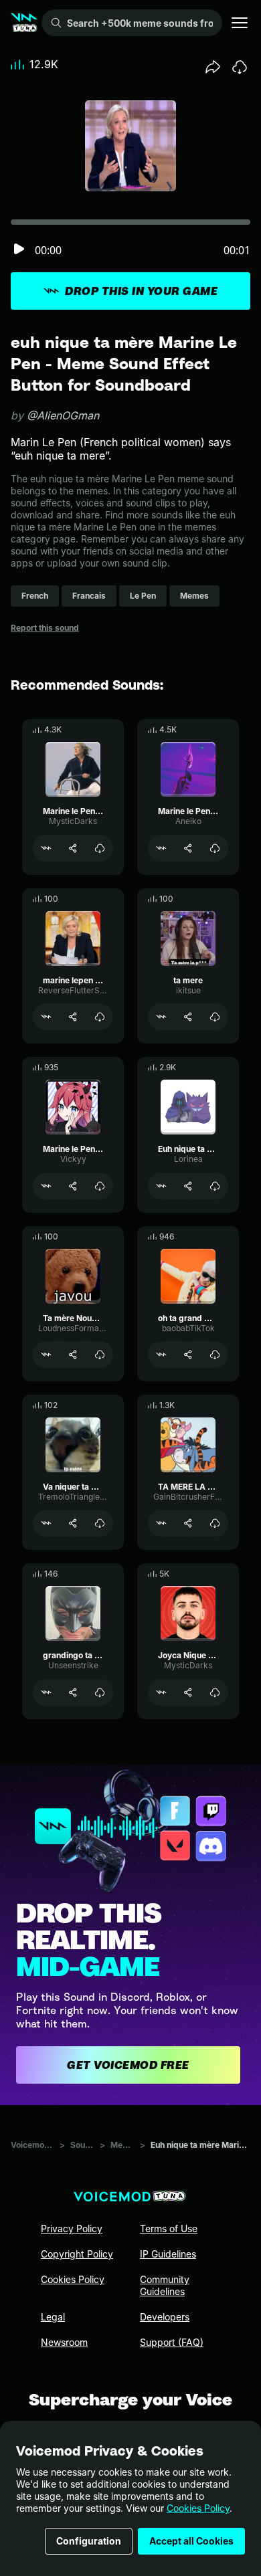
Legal (53, 2317)
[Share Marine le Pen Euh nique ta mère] (188, 848)
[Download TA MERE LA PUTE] (215, 1523)
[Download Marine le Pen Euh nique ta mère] (215, 848)
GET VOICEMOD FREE (128, 2065)
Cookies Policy (198, 2508)
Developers (165, 2317)
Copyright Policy (77, 2254)
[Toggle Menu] (240, 23)
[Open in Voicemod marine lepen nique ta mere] (46, 1017)
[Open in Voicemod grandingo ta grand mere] (46, 1692)
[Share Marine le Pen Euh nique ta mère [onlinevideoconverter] (73, 848)
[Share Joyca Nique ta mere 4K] (188, 1692)
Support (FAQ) (172, 2342)
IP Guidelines (168, 2254)
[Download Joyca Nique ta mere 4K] (215, 1692)
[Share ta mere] (188, 1017)
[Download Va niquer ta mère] (100, 1523)
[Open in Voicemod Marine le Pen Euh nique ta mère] (161, 848)
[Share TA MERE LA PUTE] (188, 1523)
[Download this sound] (240, 67)
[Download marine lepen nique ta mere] (100, 1017)
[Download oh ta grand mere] (215, 1355)
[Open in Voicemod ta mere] (161, 1017)
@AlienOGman (63, 415)
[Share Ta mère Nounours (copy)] (73, 1355)
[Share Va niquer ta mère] (73, 1523)
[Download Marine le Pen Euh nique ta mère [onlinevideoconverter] (100, 848)
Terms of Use (169, 2228)
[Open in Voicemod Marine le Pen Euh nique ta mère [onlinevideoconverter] (46, 848)
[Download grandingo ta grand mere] (100, 1692)
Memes (122, 2145)
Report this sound (45, 628)
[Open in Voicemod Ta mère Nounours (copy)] (46, 1355)
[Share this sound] (213, 67)
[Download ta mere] (215, 1017)
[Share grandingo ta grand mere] (73, 1692)
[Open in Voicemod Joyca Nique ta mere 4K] (161, 1692)
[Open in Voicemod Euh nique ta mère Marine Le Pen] (161, 1186)
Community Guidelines (165, 2285)
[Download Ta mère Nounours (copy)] (100, 1355)
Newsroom (64, 2342)
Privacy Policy (72, 2228)
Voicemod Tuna (32, 2145)
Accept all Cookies (191, 2541)
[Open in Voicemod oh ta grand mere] (161, 1355)
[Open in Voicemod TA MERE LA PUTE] (161, 1523)
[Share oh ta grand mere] (188, 1355)
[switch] (19, 250)
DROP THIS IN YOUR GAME (141, 291)
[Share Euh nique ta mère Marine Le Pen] (188, 1186)
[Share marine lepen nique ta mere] (73, 1017)
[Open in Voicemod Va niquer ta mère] (46, 1523)
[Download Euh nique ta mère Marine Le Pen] (215, 1186)
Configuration (89, 2541)
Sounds (82, 2145)
